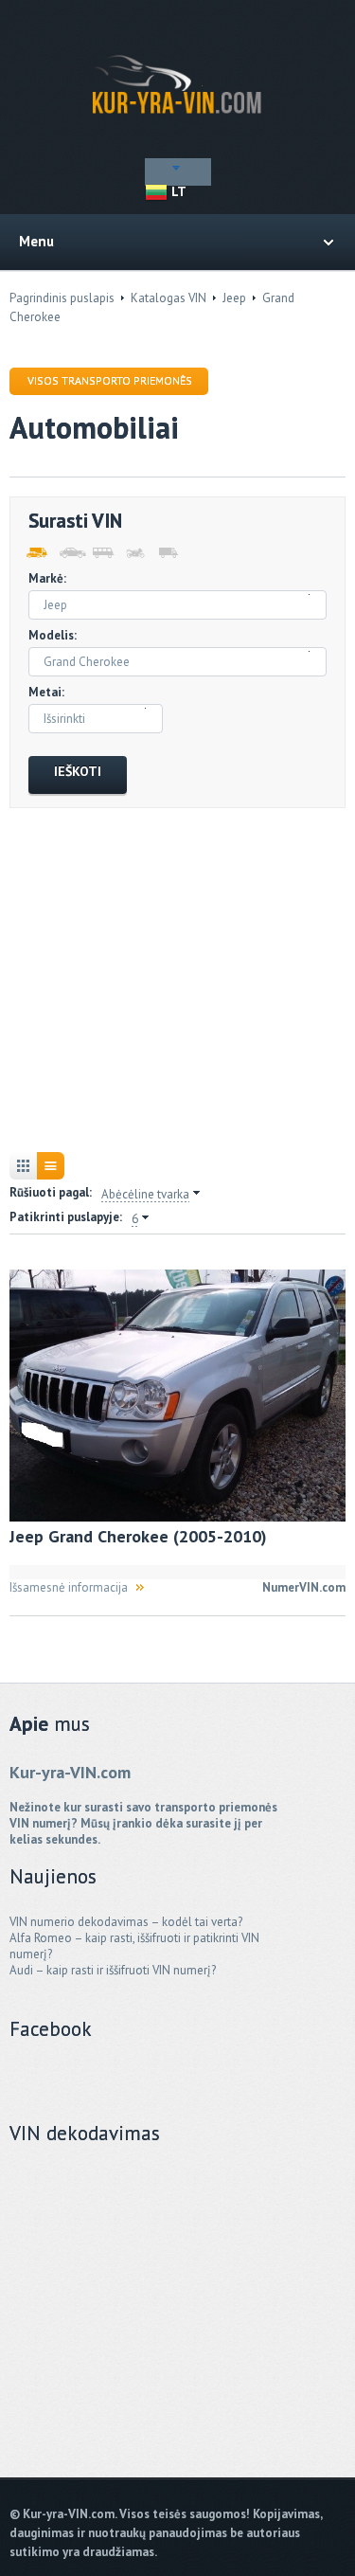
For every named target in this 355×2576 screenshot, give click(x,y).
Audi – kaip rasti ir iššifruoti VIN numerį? (113, 1970)
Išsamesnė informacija (69, 1587)
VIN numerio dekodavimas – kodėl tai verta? (126, 1922)
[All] (35, 553)
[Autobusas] (102, 553)
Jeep (234, 298)
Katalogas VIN (169, 298)
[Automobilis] (69, 553)
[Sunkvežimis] (168, 553)
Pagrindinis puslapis (62, 298)
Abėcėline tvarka (145, 1195)
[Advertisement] (177, 982)
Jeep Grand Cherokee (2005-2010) (138, 1536)
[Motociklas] (135, 553)
